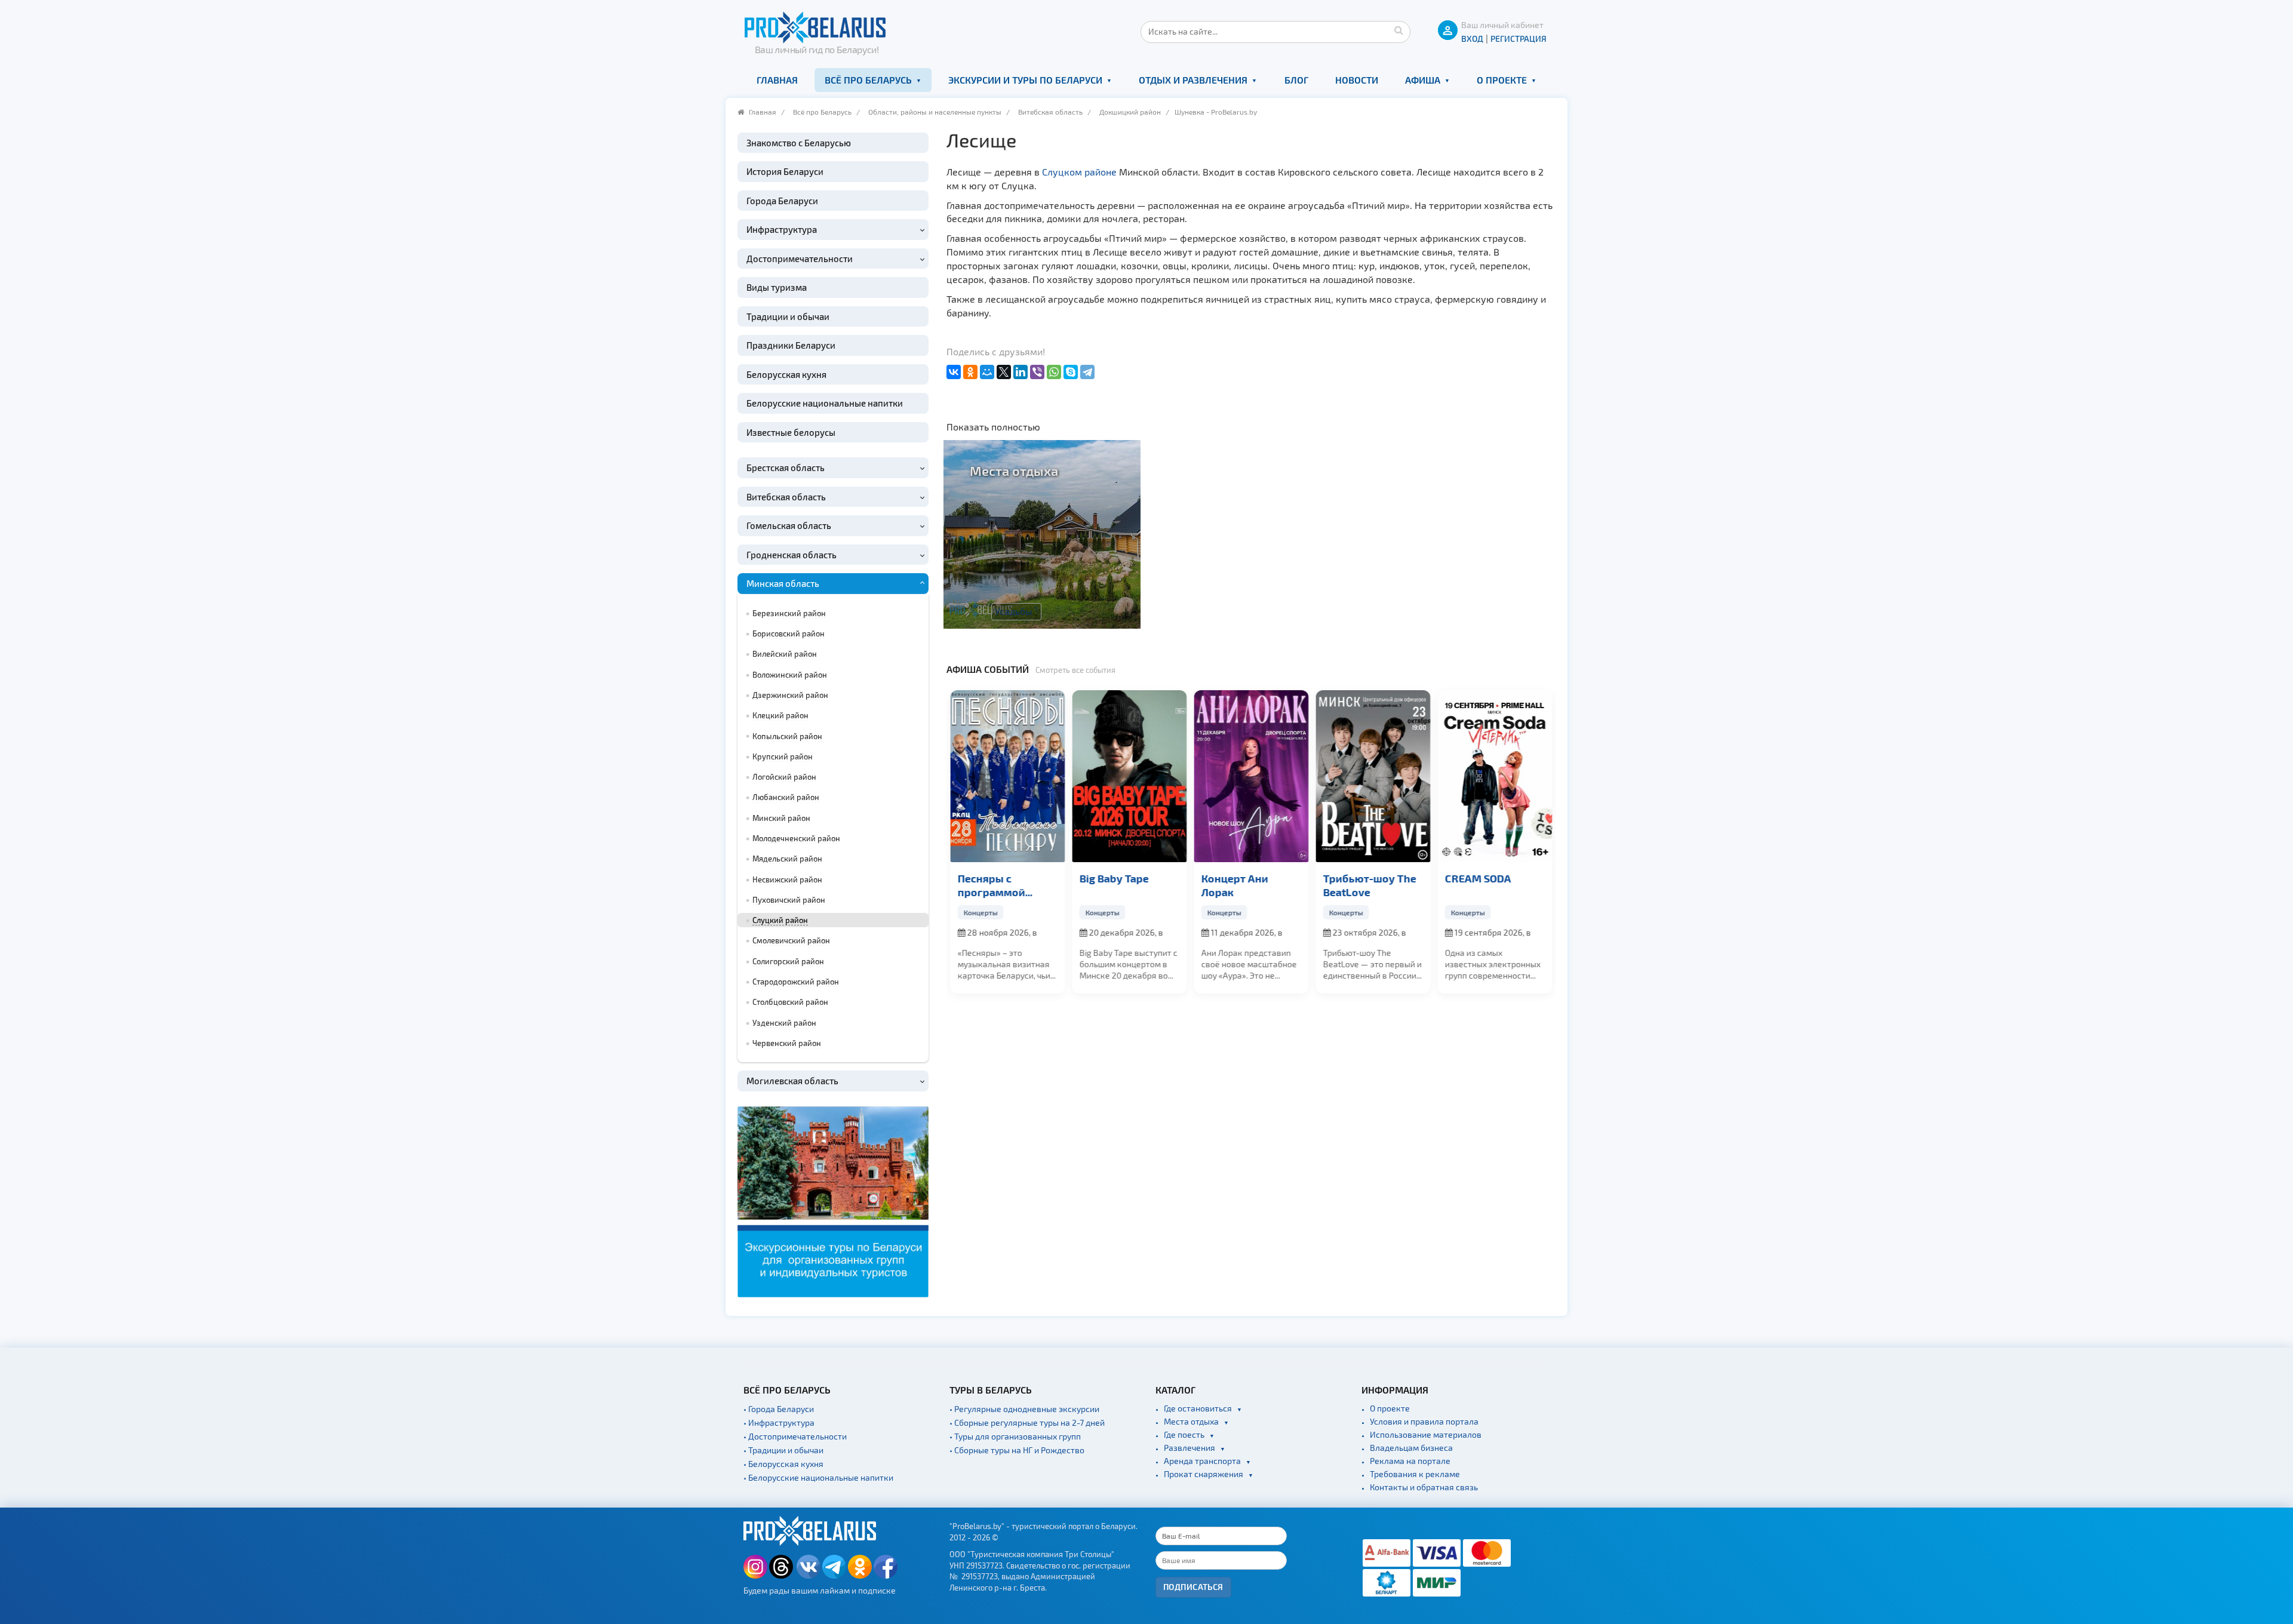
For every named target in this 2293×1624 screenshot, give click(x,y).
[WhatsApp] (1054, 372)
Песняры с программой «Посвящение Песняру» (993, 885)
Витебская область (1050, 112)
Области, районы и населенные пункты (935, 112)
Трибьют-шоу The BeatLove (1369, 885)
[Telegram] (1087, 372)
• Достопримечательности (795, 1436)
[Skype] (1071, 372)
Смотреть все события (1075, 670)
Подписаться (1193, 1587)
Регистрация (1519, 39)
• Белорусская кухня (783, 1464)
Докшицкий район (1130, 112)
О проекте (1502, 80)
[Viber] (1037, 372)
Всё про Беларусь (868, 80)
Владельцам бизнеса (1411, 1448)
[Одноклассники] (970, 372)
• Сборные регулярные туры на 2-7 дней (1027, 1422)
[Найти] (1398, 30)
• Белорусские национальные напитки (818, 1477)
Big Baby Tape (1114, 878)
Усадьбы (1016, 611)
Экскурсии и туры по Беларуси (1025, 80)
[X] (1004, 372)
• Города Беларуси (779, 1409)
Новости (1357, 80)
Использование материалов (1426, 1434)
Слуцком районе (1079, 172)
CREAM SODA (1478, 878)
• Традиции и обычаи (783, 1450)
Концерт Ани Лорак (1234, 885)
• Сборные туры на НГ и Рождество (1017, 1450)
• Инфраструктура (779, 1422)
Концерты (980, 912)
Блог (1296, 80)
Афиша (1423, 80)
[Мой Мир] (987, 372)
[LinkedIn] (1021, 372)
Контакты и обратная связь (1424, 1487)
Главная (777, 80)
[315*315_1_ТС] (833, 1200)
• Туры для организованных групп (1015, 1436)
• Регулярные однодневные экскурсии (1024, 1409)
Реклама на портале (1410, 1461)
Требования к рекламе (1415, 1474)
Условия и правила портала (1424, 1421)
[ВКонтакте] (954, 372)
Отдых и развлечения (1193, 80)
